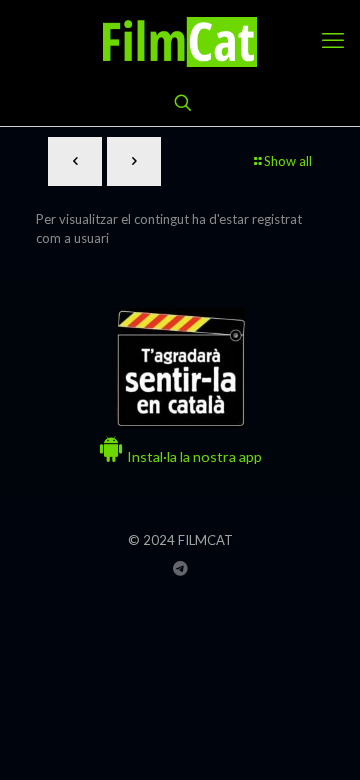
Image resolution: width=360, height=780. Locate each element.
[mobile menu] (333, 40)
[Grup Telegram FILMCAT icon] (180, 568)
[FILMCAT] (180, 40)
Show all (288, 161)
